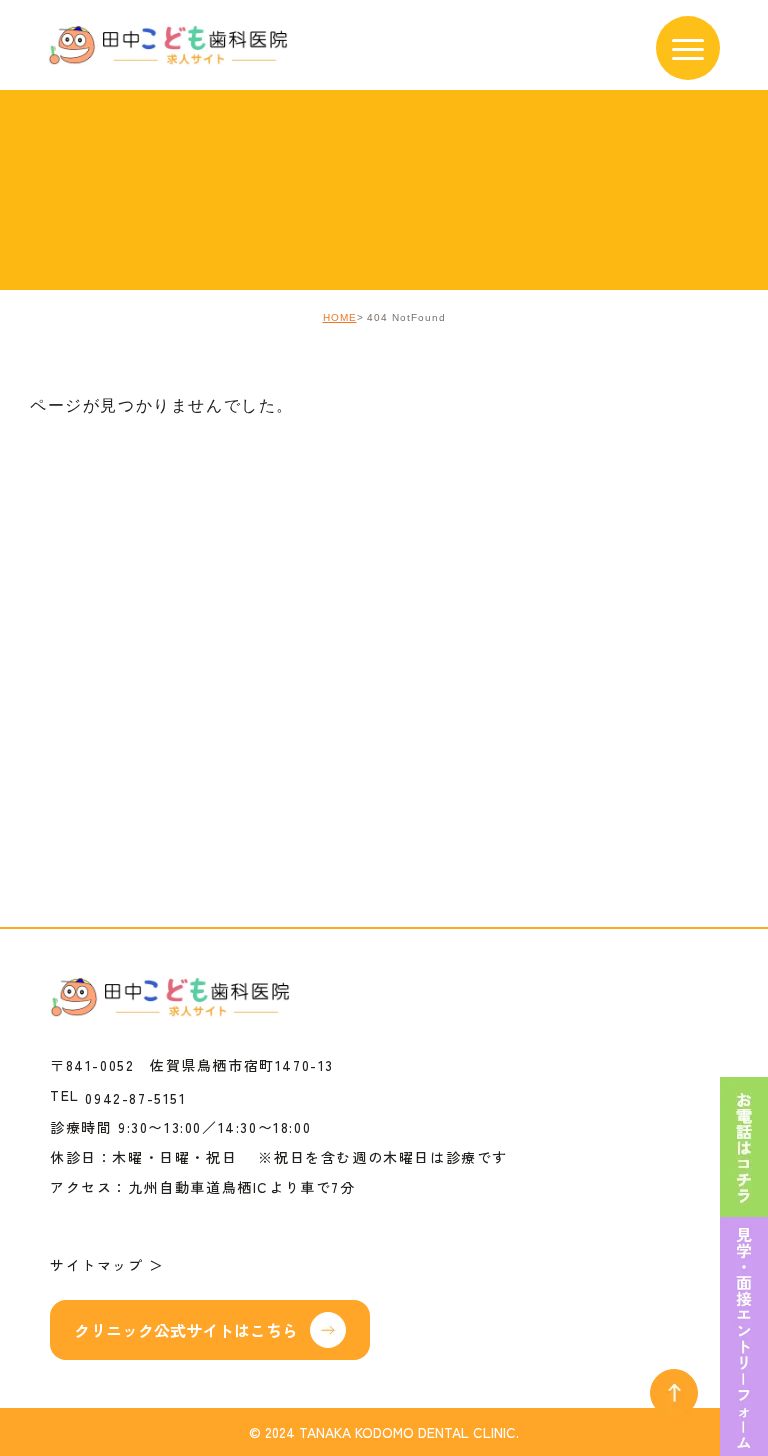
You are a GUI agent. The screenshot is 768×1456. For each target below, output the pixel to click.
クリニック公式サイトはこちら (186, 1330)
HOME (340, 317)
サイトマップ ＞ (107, 1265)
